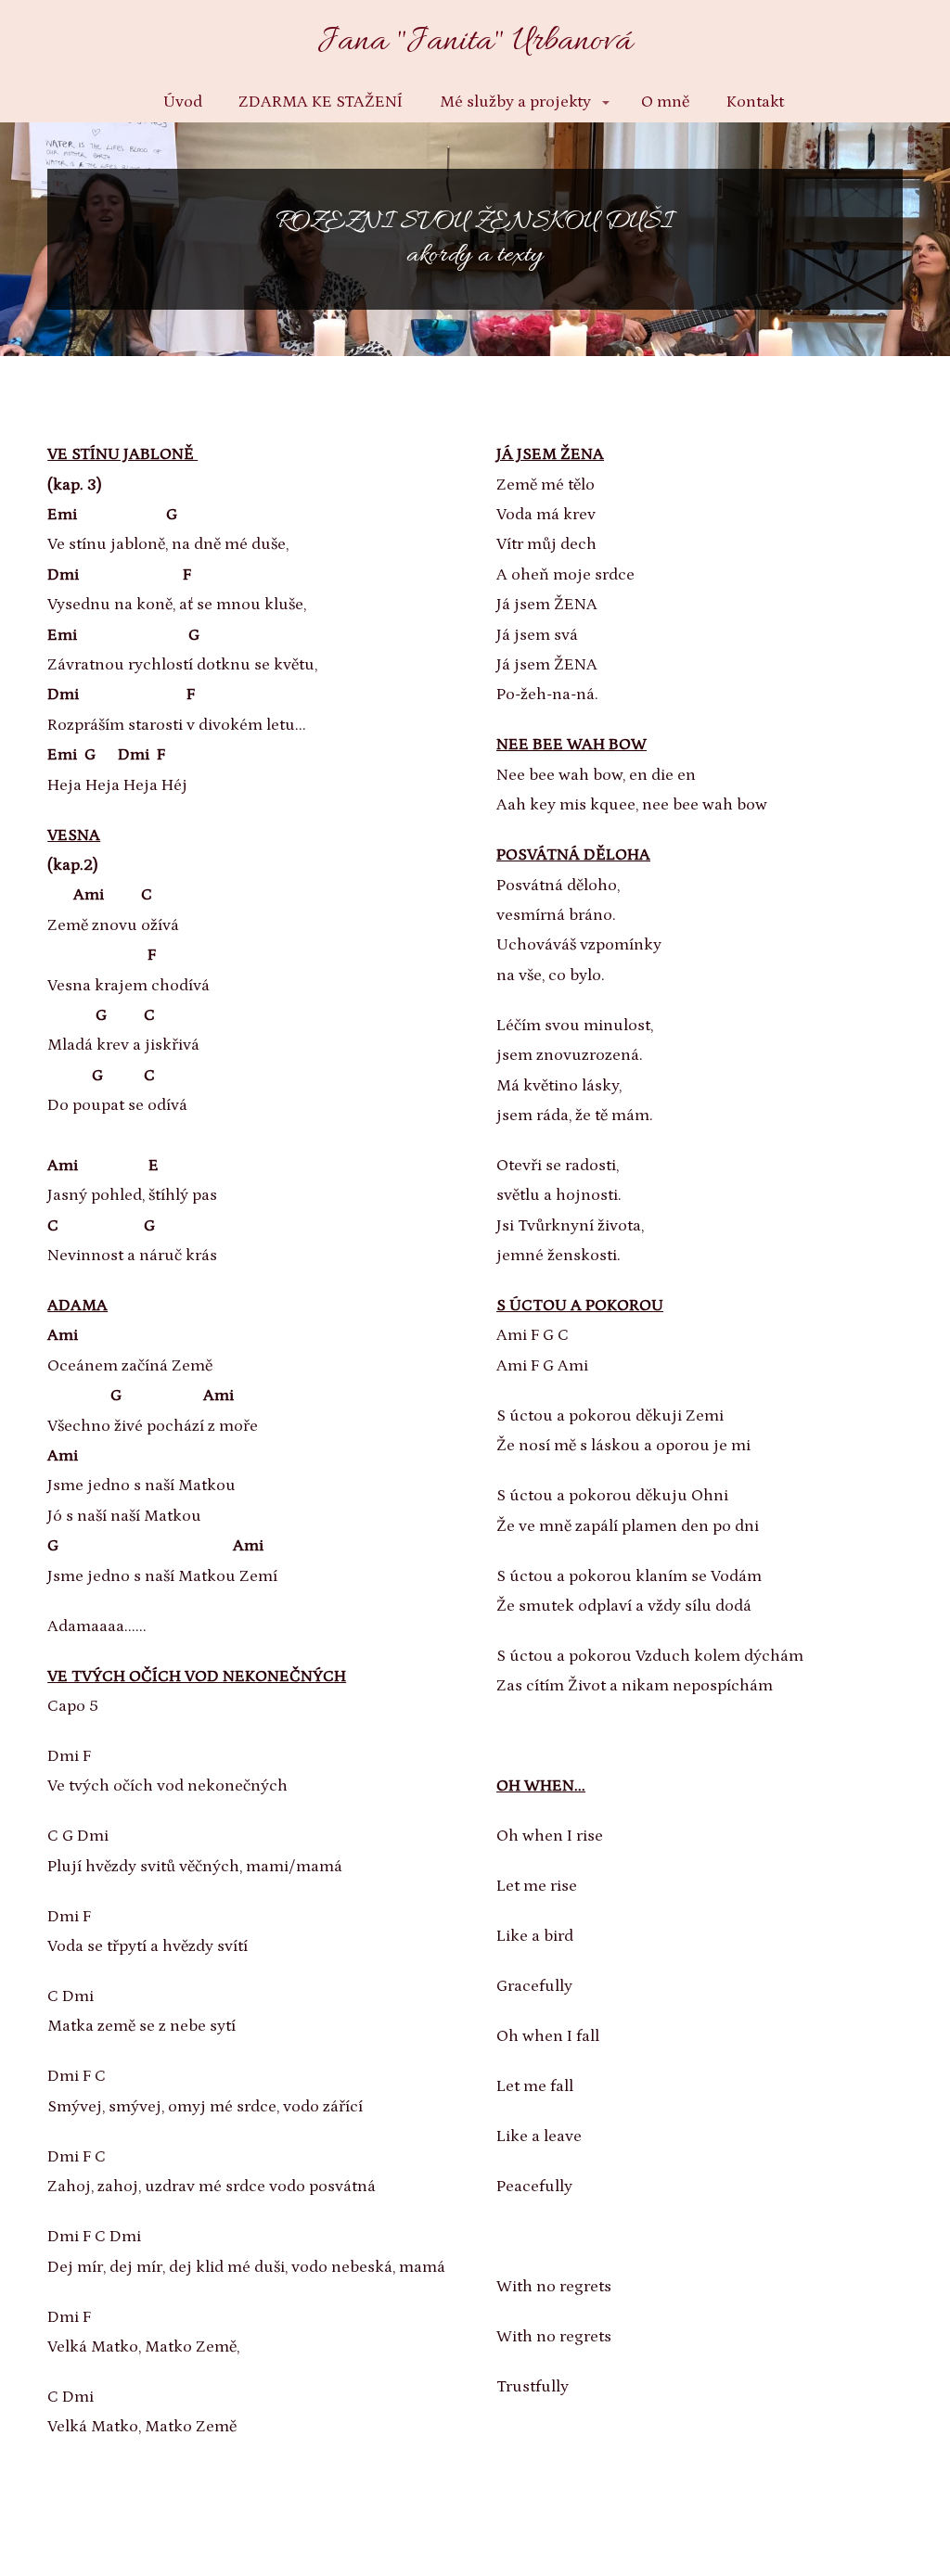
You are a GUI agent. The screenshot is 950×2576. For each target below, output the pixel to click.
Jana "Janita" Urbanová (475, 42)
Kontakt (755, 102)
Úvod (183, 102)
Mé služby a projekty (515, 102)
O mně (665, 102)
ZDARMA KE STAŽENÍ (321, 102)
